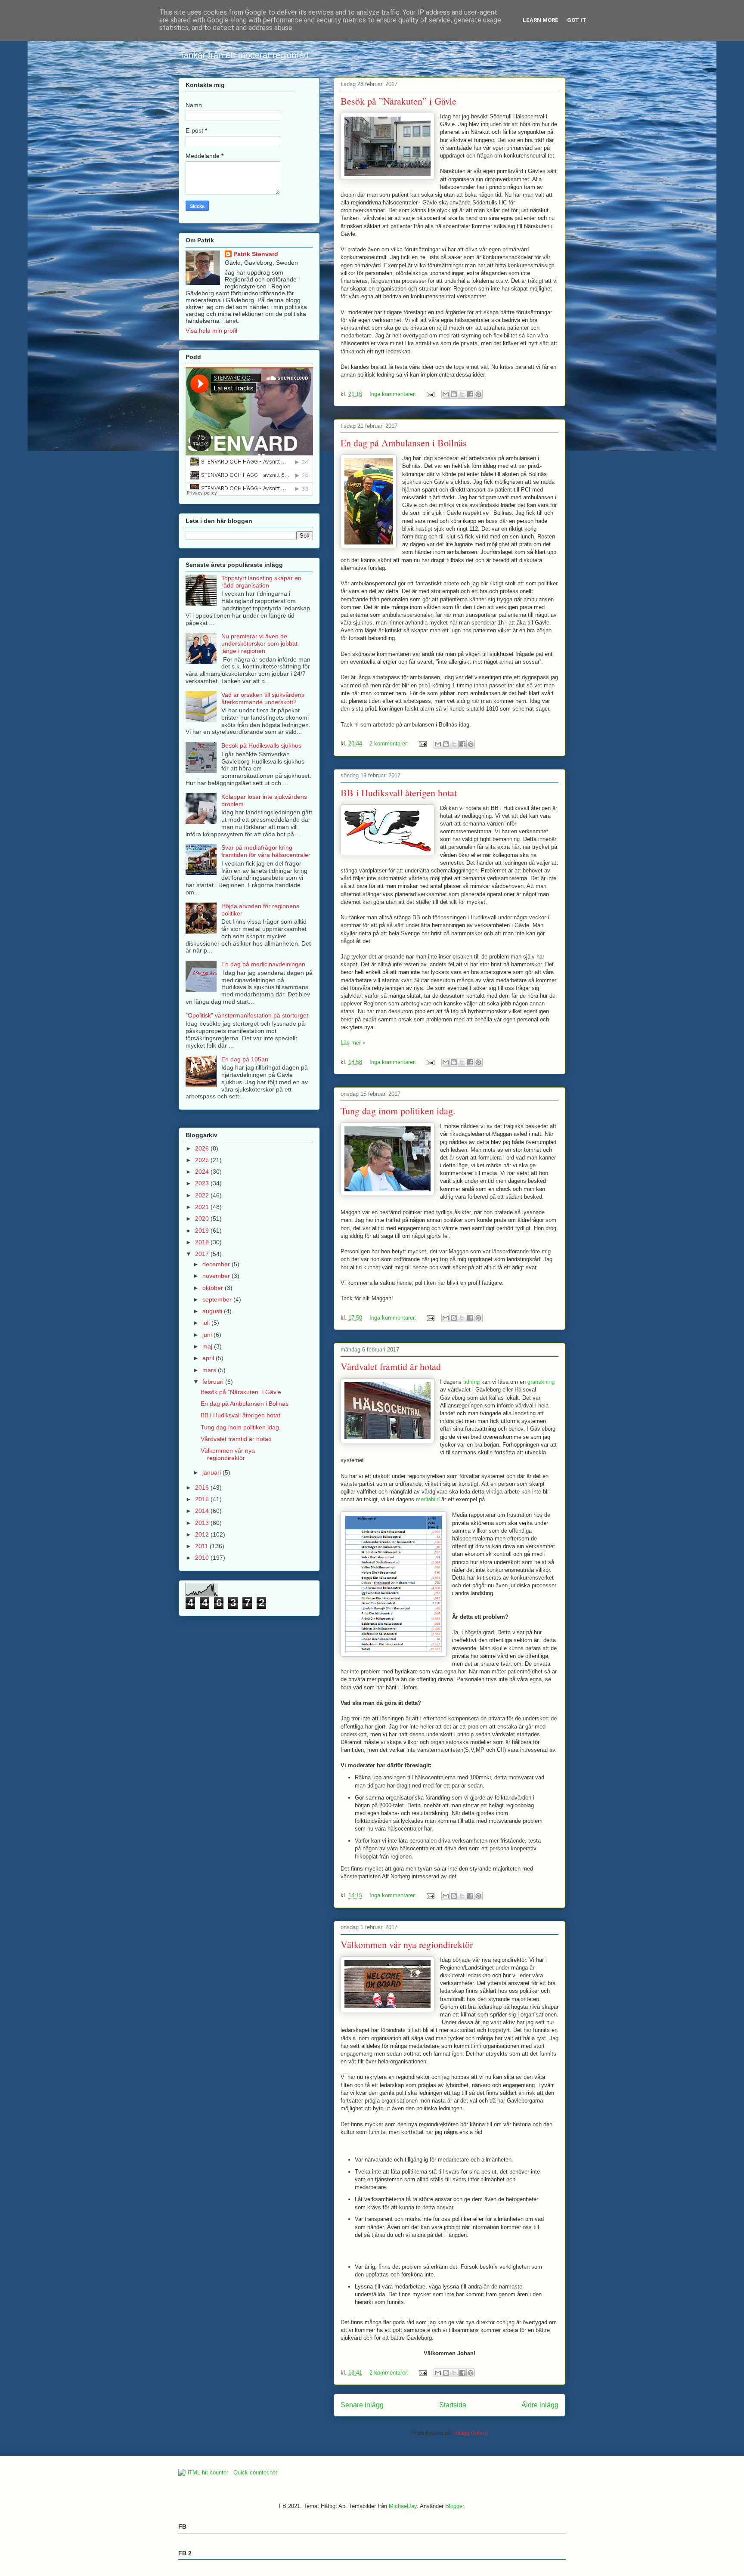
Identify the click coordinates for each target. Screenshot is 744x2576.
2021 (203, 1207)
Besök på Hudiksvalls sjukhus (261, 745)
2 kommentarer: (390, 744)
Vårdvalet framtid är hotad (391, 1366)
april (209, 1358)
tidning (472, 1382)
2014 (203, 1511)
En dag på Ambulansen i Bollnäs (404, 443)
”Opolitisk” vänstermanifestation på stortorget (247, 1015)
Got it (577, 20)
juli (207, 1323)
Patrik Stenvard (256, 254)
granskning (541, 1382)
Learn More (541, 20)
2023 (203, 1183)
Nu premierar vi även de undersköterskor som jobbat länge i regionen (259, 643)
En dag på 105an (245, 1059)
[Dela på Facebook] (470, 394)
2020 (203, 1218)
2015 (203, 1499)
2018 (203, 1242)
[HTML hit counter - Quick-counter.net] (228, 2472)
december (217, 1264)
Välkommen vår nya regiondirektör (407, 1944)
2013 (203, 1523)
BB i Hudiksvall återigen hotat (399, 793)
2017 (203, 1254)
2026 (203, 1148)
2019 (203, 1231)
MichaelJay (403, 2506)
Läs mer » (353, 1043)
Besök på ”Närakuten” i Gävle (398, 101)
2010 (203, 1558)
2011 (202, 1546)
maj (208, 1346)
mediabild (429, 1499)
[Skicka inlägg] (430, 394)
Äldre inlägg (540, 2405)
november (217, 1276)
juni (208, 1335)
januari (212, 1472)
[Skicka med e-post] (446, 394)
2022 (203, 1195)
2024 (203, 1172)
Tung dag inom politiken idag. (398, 1111)
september (218, 1299)
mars (210, 1370)
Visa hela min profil (211, 331)
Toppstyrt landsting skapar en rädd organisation (261, 582)
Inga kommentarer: (394, 394)
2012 (203, 1534)
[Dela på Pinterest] (478, 394)
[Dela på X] (462, 394)
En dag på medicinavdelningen (263, 964)
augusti (213, 1311)
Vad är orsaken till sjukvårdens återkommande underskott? (263, 698)
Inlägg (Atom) (471, 2433)
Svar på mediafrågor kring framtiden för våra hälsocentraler (266, 851)
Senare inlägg (362, 2405)
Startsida (453, 2405)
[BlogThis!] (454, 394)
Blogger (454, 2506)
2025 (203, 1160)
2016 (203, 1487)
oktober (214, 1288)
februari (214, 1382)
